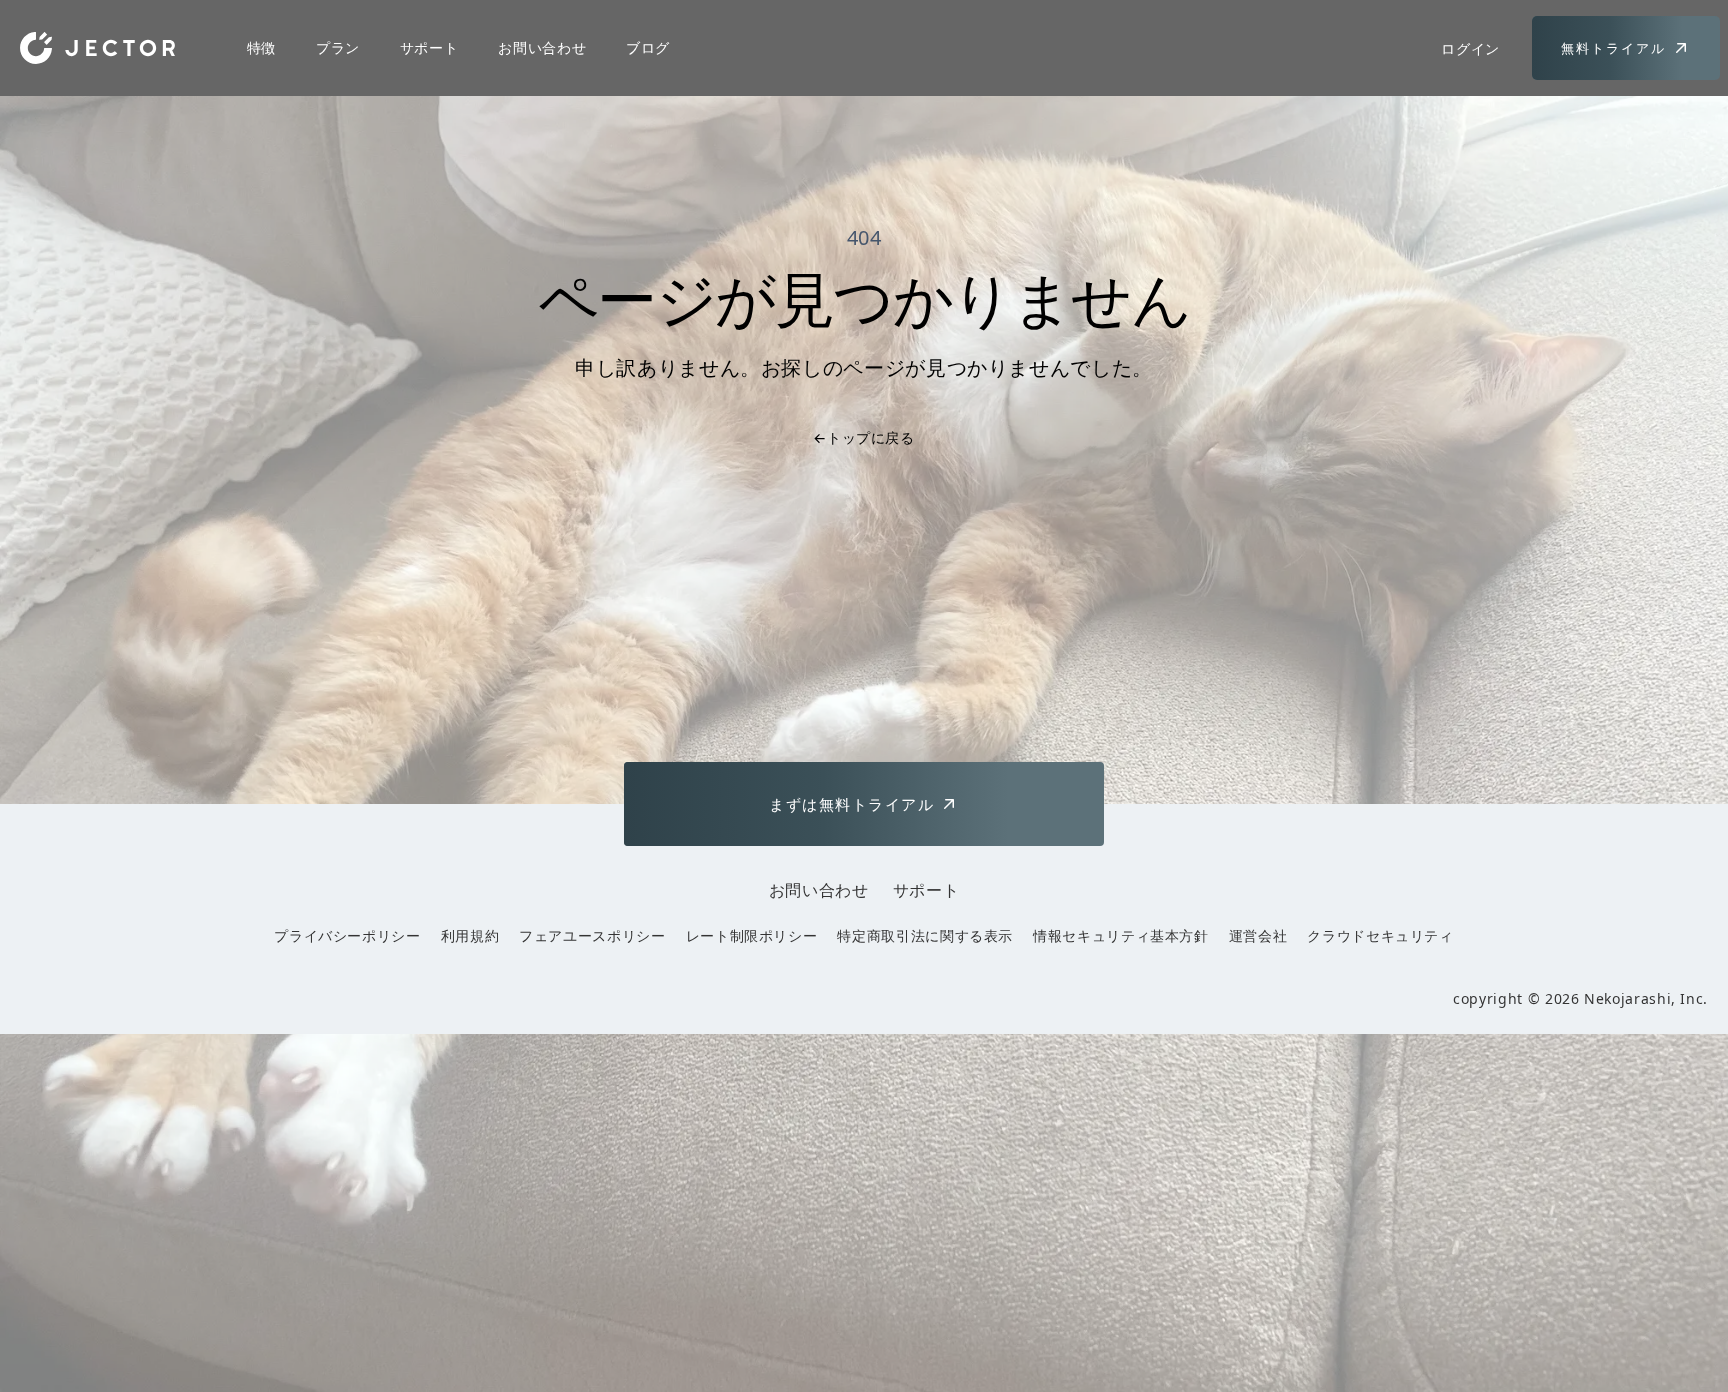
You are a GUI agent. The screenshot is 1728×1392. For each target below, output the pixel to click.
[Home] (97, 48)
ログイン (1470, 48)
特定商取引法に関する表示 (925, 935)
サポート (429, 47)
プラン (338, 47)
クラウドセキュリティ (1380, 935)
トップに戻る (863, 437)
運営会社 (1258, 935)
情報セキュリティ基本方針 (1121, 935)
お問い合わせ (542, 47)
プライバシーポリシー (347, 935)
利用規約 (470, 935)
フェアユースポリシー (592, 935)
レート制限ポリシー (752, 935)
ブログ (648, 47)
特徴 (261, 47)
